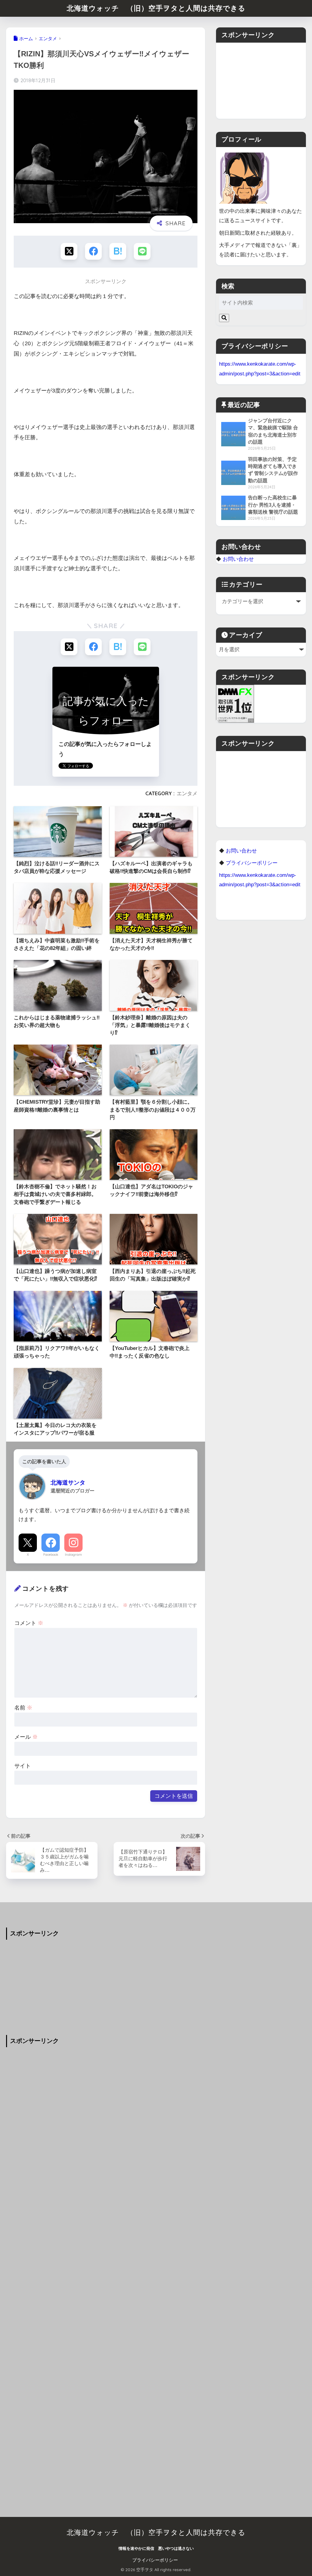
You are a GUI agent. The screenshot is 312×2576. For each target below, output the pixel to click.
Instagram (73, 1555)
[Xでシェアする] (69, 251)
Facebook (51, 1555)
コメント (29, 1623)
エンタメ (187, 793)
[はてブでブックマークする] (118, 251)
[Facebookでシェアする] (93, 251)
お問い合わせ (238, 559)
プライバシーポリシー (155, 2560)
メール (26, 1737)
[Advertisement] (261, 81)
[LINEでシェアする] (142, 251)
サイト (23, 1766)
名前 (23, 1708)
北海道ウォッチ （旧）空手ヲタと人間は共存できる (156, 8)
